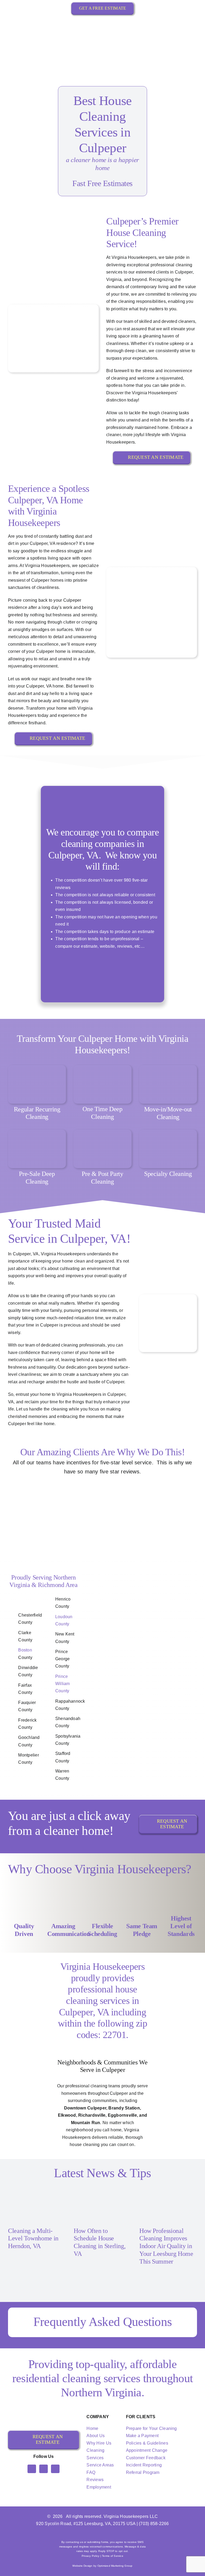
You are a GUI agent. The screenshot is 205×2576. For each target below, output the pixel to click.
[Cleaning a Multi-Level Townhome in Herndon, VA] (37, 2204)
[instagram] (44, 2469)
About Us (96, 2436)
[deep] (102, 1067)
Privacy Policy (90, 2556)
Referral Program (143, 2472)
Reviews (95, 2480)
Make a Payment (142, 2436)
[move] (168, 1067)
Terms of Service (113, 2556)
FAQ (91, 2472)
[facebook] (32, 2469)
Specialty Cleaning (168, 1174)
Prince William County (63, 1684)
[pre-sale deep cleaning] (37, 1132)
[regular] (37, 1067)
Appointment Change (147, 2450)
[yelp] (55, 2469)
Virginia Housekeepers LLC (131, 2516)
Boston (25, 1650)
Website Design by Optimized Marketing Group (102, 2566)
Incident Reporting (144, 2465)
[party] (102, 1132)
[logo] (102, 21)
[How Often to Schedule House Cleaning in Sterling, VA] (102, 2204)
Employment (99, 2487)
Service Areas (100, 2465)
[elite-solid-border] (143, 956)
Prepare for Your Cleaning (151, 2428)
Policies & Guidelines (147, 2443)
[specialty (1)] (168, 1132)
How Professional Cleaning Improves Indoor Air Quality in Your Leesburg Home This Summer (166, 2246)
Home (92, 2428)
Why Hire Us (99, 2443)
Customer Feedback (146, 2458)
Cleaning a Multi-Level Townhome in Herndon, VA (33, 2239)
